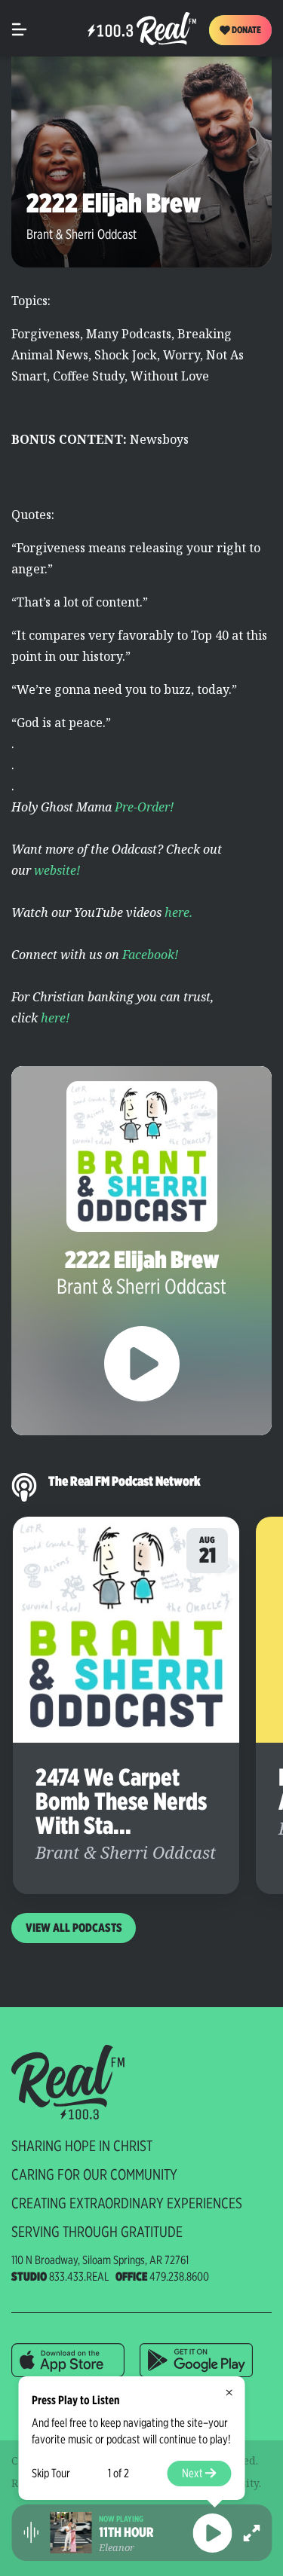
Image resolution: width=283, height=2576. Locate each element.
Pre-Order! (144, 807)
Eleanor (117, 2547)
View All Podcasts (74, 1928)
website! (57, 870)
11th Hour (126, 2532)
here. (178, 912)
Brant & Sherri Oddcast (82, 234)
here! (55, 1018)
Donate (246, 30)
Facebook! (150, 955)
